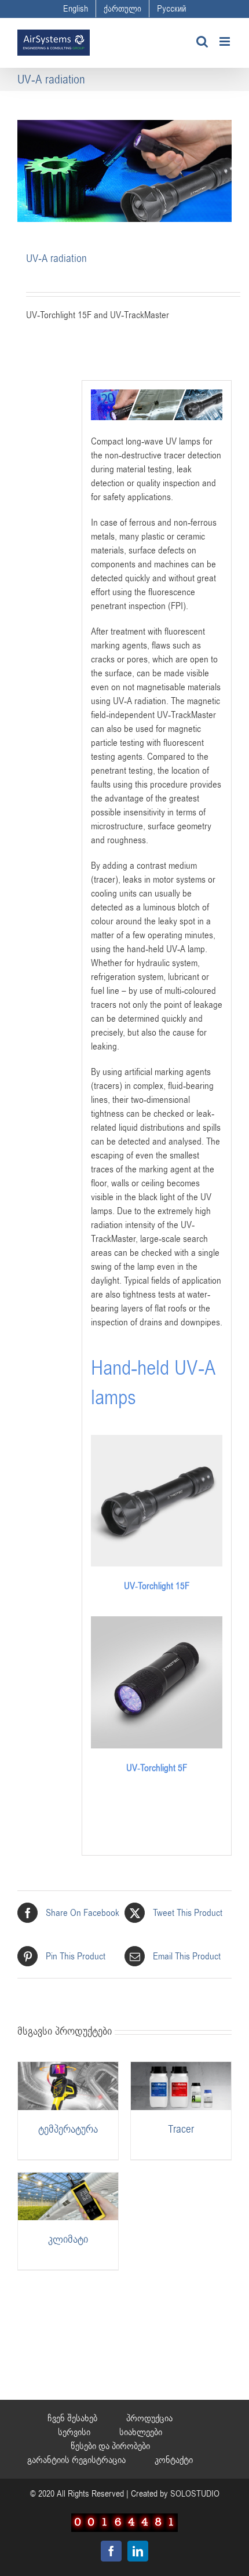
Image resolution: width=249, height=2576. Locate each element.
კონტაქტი (174, 2460)
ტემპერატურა (68, 2129)
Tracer (181, 2129)
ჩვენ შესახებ (72, 2418)
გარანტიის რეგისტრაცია (76, 2460)
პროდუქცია (149, 2418)
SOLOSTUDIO (195, 2494)
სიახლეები (141, 2432)
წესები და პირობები (110, 2446)
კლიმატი (68, 2239)
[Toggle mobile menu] (226, 41)
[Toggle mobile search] (202, 41)
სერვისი (74, 2432)
